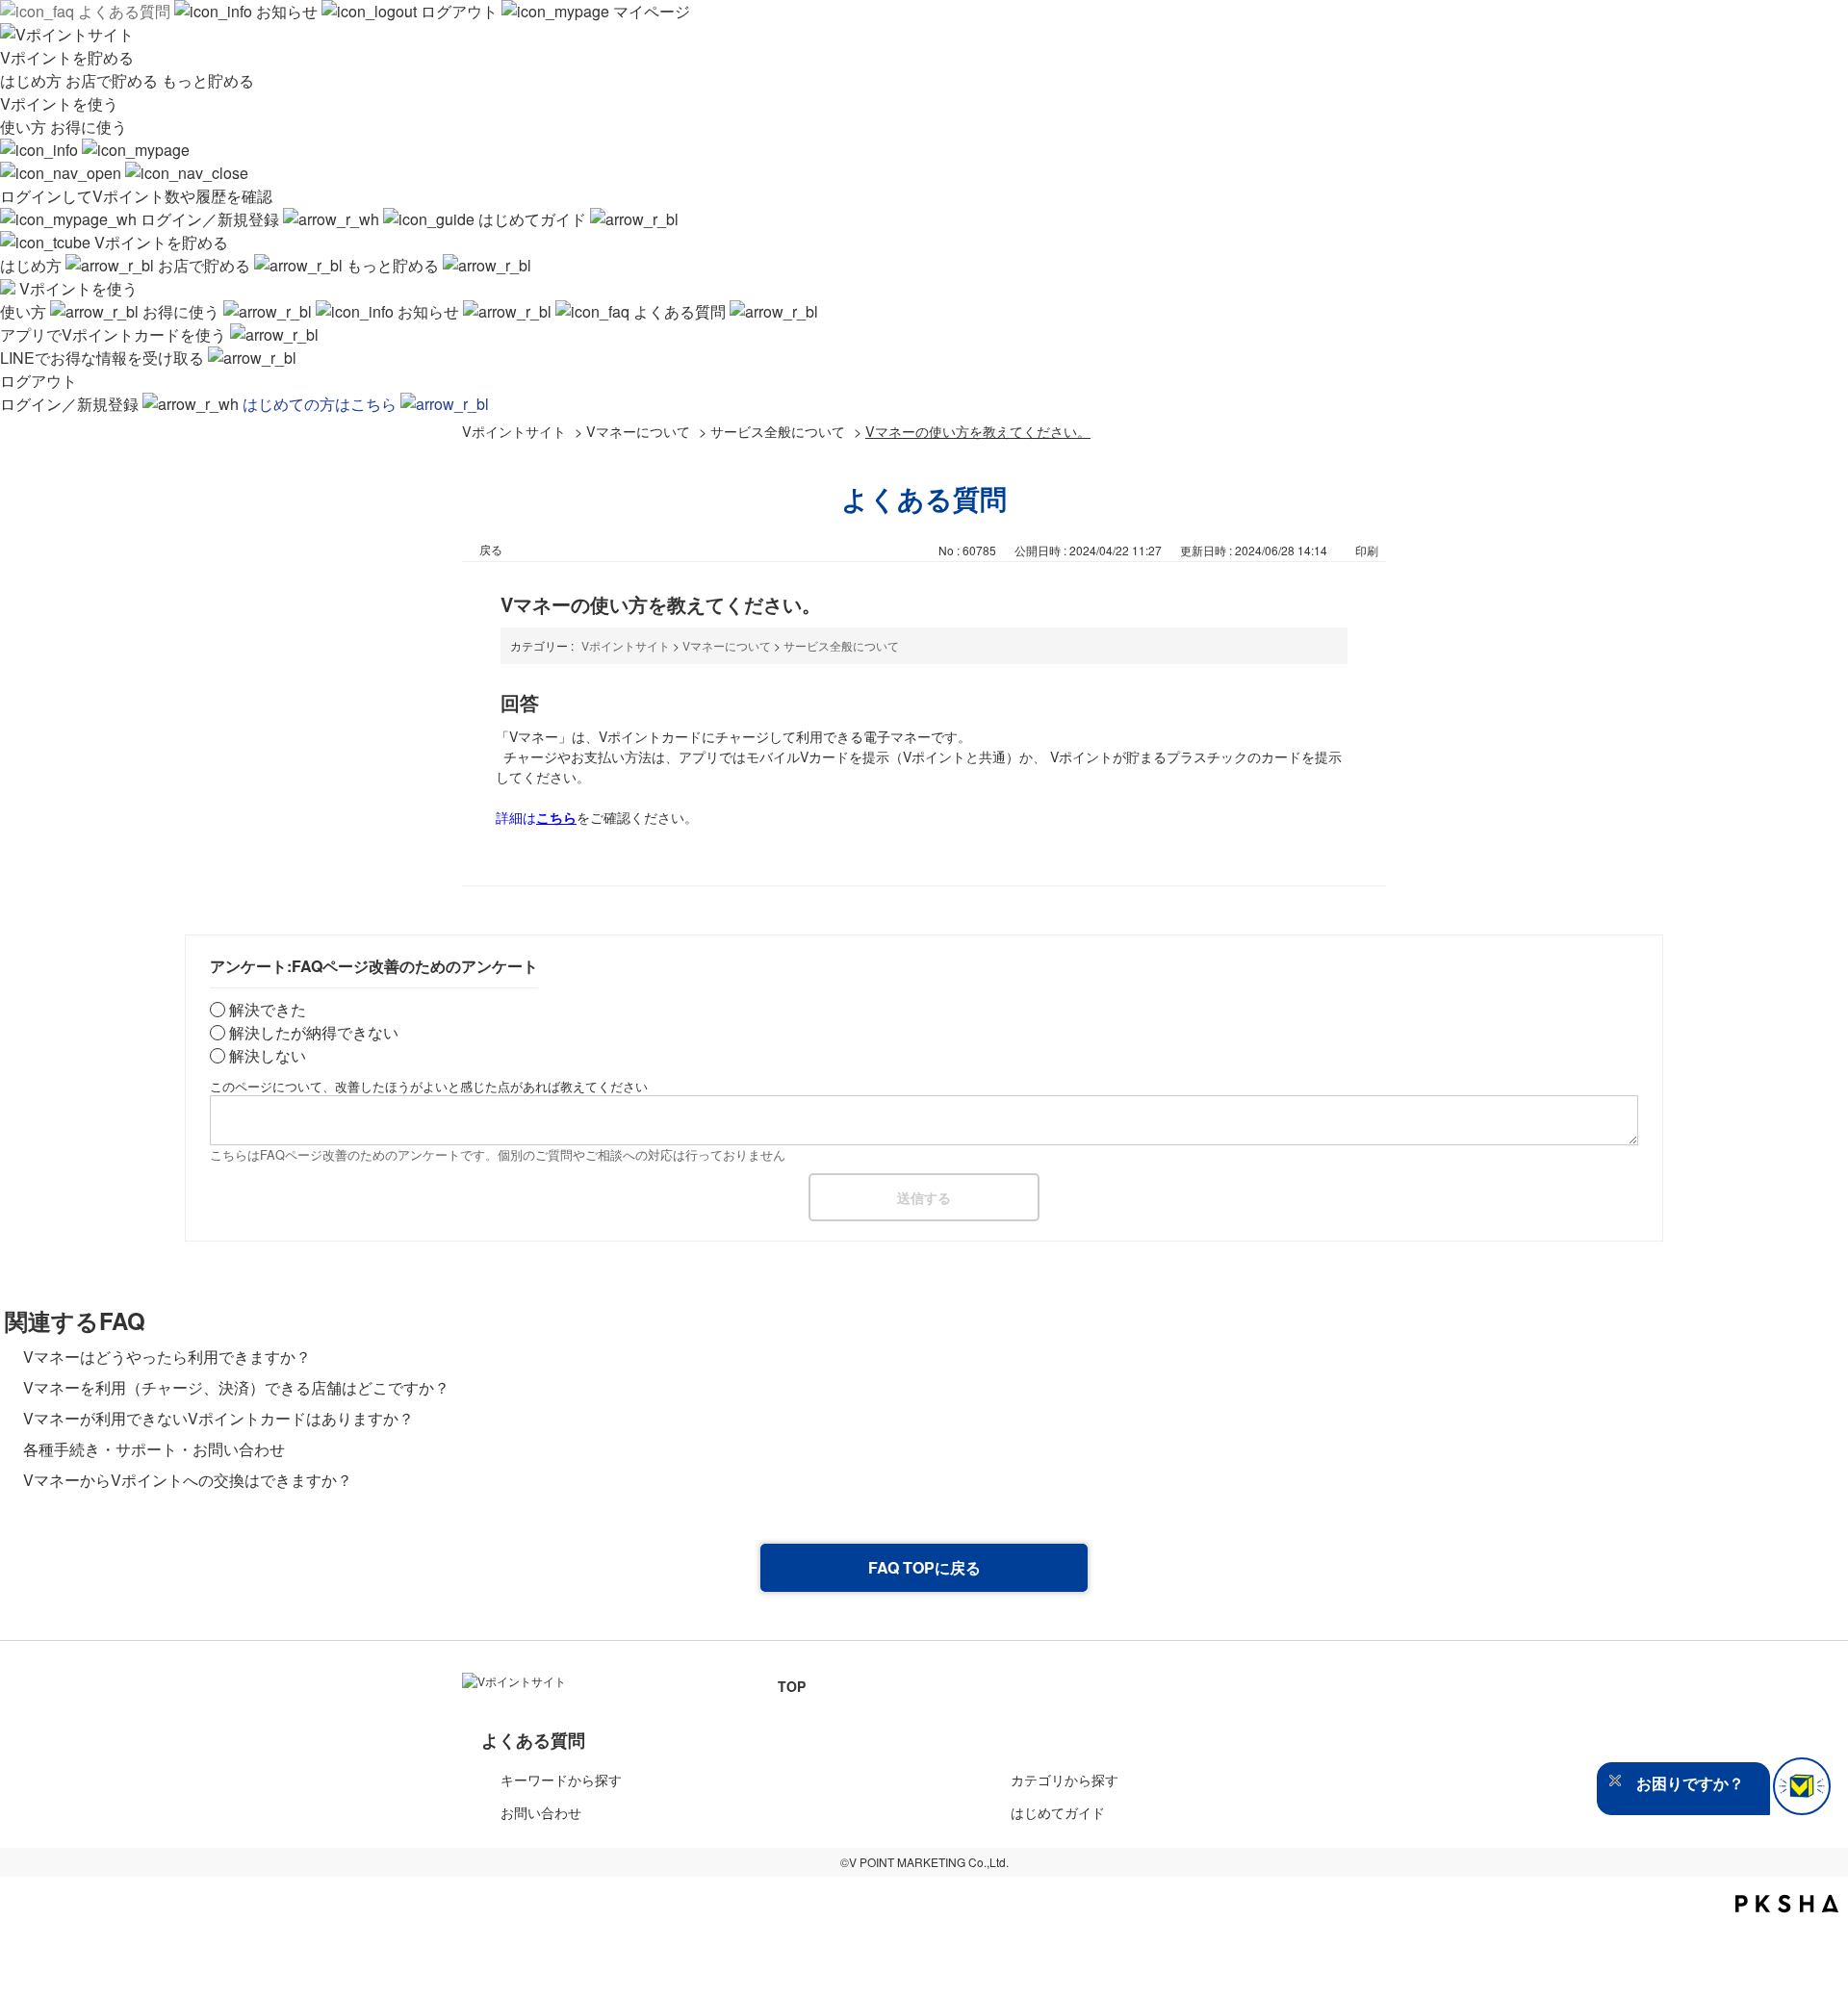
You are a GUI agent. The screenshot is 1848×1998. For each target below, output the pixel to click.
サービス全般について (778, 431)
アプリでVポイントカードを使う (115, 334)
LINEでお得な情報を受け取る (104, 358)
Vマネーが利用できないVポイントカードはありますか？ (218, 1418)
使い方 (25, 127)
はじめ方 (33, 80)
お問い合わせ (541, 1812)
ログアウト (459, 11)
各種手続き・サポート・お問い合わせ (154, 1449)
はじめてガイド (532, 219)
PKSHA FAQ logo (1787, 1904)
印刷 (1367, 550)
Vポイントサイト (514, 431)
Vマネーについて (638, 431)
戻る (491, 549)
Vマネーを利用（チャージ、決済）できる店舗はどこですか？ (236, 1387)
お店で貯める (114, 80)
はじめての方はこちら (321, 404)
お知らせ (287, 11)
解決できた (268, 1009)
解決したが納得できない (314, 1032)
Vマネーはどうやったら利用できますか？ (167, 1357)
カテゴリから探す (1065, 1780)
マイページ (650, 11)
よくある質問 (124, 11)
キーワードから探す (561, 1780)
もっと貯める (208, 80)
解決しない (268, 1055)
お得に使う (89, 127)
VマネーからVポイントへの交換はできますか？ (188, 1480)
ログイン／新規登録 (210, 219)
